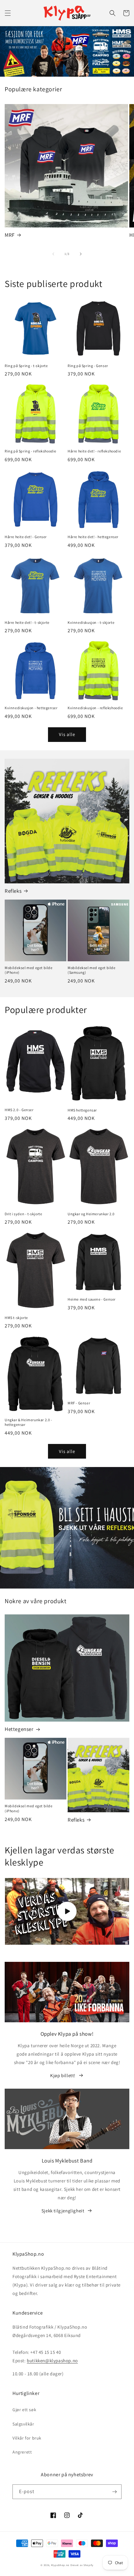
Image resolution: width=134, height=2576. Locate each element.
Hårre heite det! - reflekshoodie (94, 451)
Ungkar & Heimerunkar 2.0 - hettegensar (29, 1422)
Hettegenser (19, 1729)
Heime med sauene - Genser (92, 1299)
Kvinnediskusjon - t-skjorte (91, 622)
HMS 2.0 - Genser (19, 1110)
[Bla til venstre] (53, 254)
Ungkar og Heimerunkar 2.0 (91, 1214)
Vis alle (67, 734)
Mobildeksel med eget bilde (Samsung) (92, 970)
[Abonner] (114, 2492)
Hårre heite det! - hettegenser (93, 537)
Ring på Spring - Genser (88, 366)
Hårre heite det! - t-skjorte (27, 622)
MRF (10, 235)
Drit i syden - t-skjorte (23, 1214)
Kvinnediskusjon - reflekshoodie (95, 708)
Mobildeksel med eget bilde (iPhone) (29, 970)
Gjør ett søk (24, 2410)
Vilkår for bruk (27, 2438)
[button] (8, 13)
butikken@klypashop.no (52, 2361)
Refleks (13, 891)
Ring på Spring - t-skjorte (26, 366)
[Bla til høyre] (81, 254)
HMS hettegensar (82, 1110)
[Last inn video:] (67, 1911)
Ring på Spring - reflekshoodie (31, 451)
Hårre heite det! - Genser (26, 537)
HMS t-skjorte (16, 1318)
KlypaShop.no (60, 2565)
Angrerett (22, 2452)
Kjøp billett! (63, 2075)
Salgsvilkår (23, 2424)
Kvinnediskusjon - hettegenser (31, 708)
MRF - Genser (79, 1403)
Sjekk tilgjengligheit (63, 2211)
